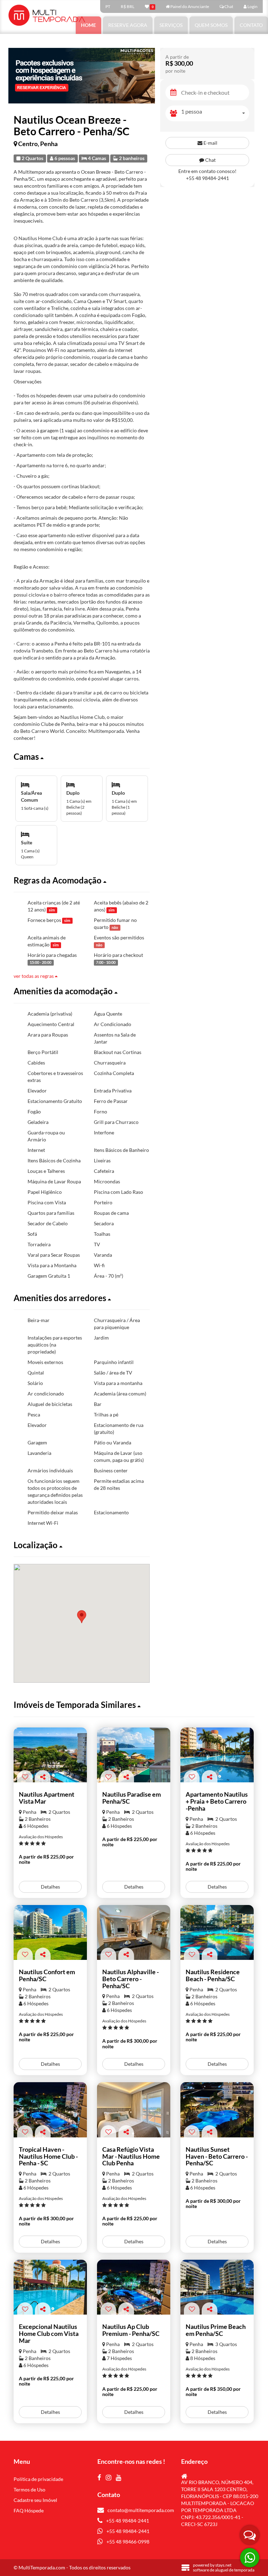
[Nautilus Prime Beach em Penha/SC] (217, 2287)
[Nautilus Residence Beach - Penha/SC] (217, 1933)
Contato (251, 25)
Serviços (171, 25)
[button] (82, 757)
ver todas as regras (34, 976)
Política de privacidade (38, 2479)
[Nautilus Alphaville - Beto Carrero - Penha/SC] (134, 1933)
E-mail (210, 143)
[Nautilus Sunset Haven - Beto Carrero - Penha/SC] (217, 2110)
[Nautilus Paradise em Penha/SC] (134, 1755)
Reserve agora (128, 25)
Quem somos (211, 25)
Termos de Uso (29, 2490)
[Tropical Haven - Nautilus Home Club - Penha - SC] (50, 2110)
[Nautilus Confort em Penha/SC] (50, 1933)
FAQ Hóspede (29, 2510)
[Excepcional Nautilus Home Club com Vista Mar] (50, 2287)
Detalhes (50, 1887)
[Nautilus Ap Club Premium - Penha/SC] (134, 2287)
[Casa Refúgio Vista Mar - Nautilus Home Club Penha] (134, 2110)
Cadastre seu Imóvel (35, 2500)
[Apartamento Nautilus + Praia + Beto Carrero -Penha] (217, 1755)
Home (88, 25)
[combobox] (215, 113)
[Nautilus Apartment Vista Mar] (50, 1755)
